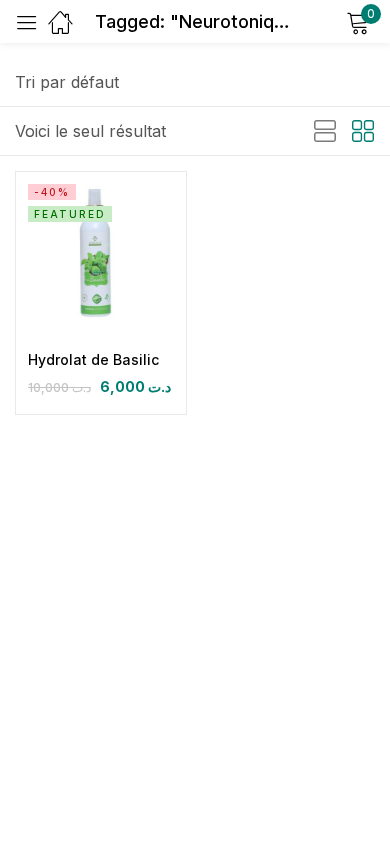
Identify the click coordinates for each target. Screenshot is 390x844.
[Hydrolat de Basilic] (101, 257)
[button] (67, 82)
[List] (325, 132)
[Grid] (363, 132)
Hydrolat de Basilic (93, 359)
